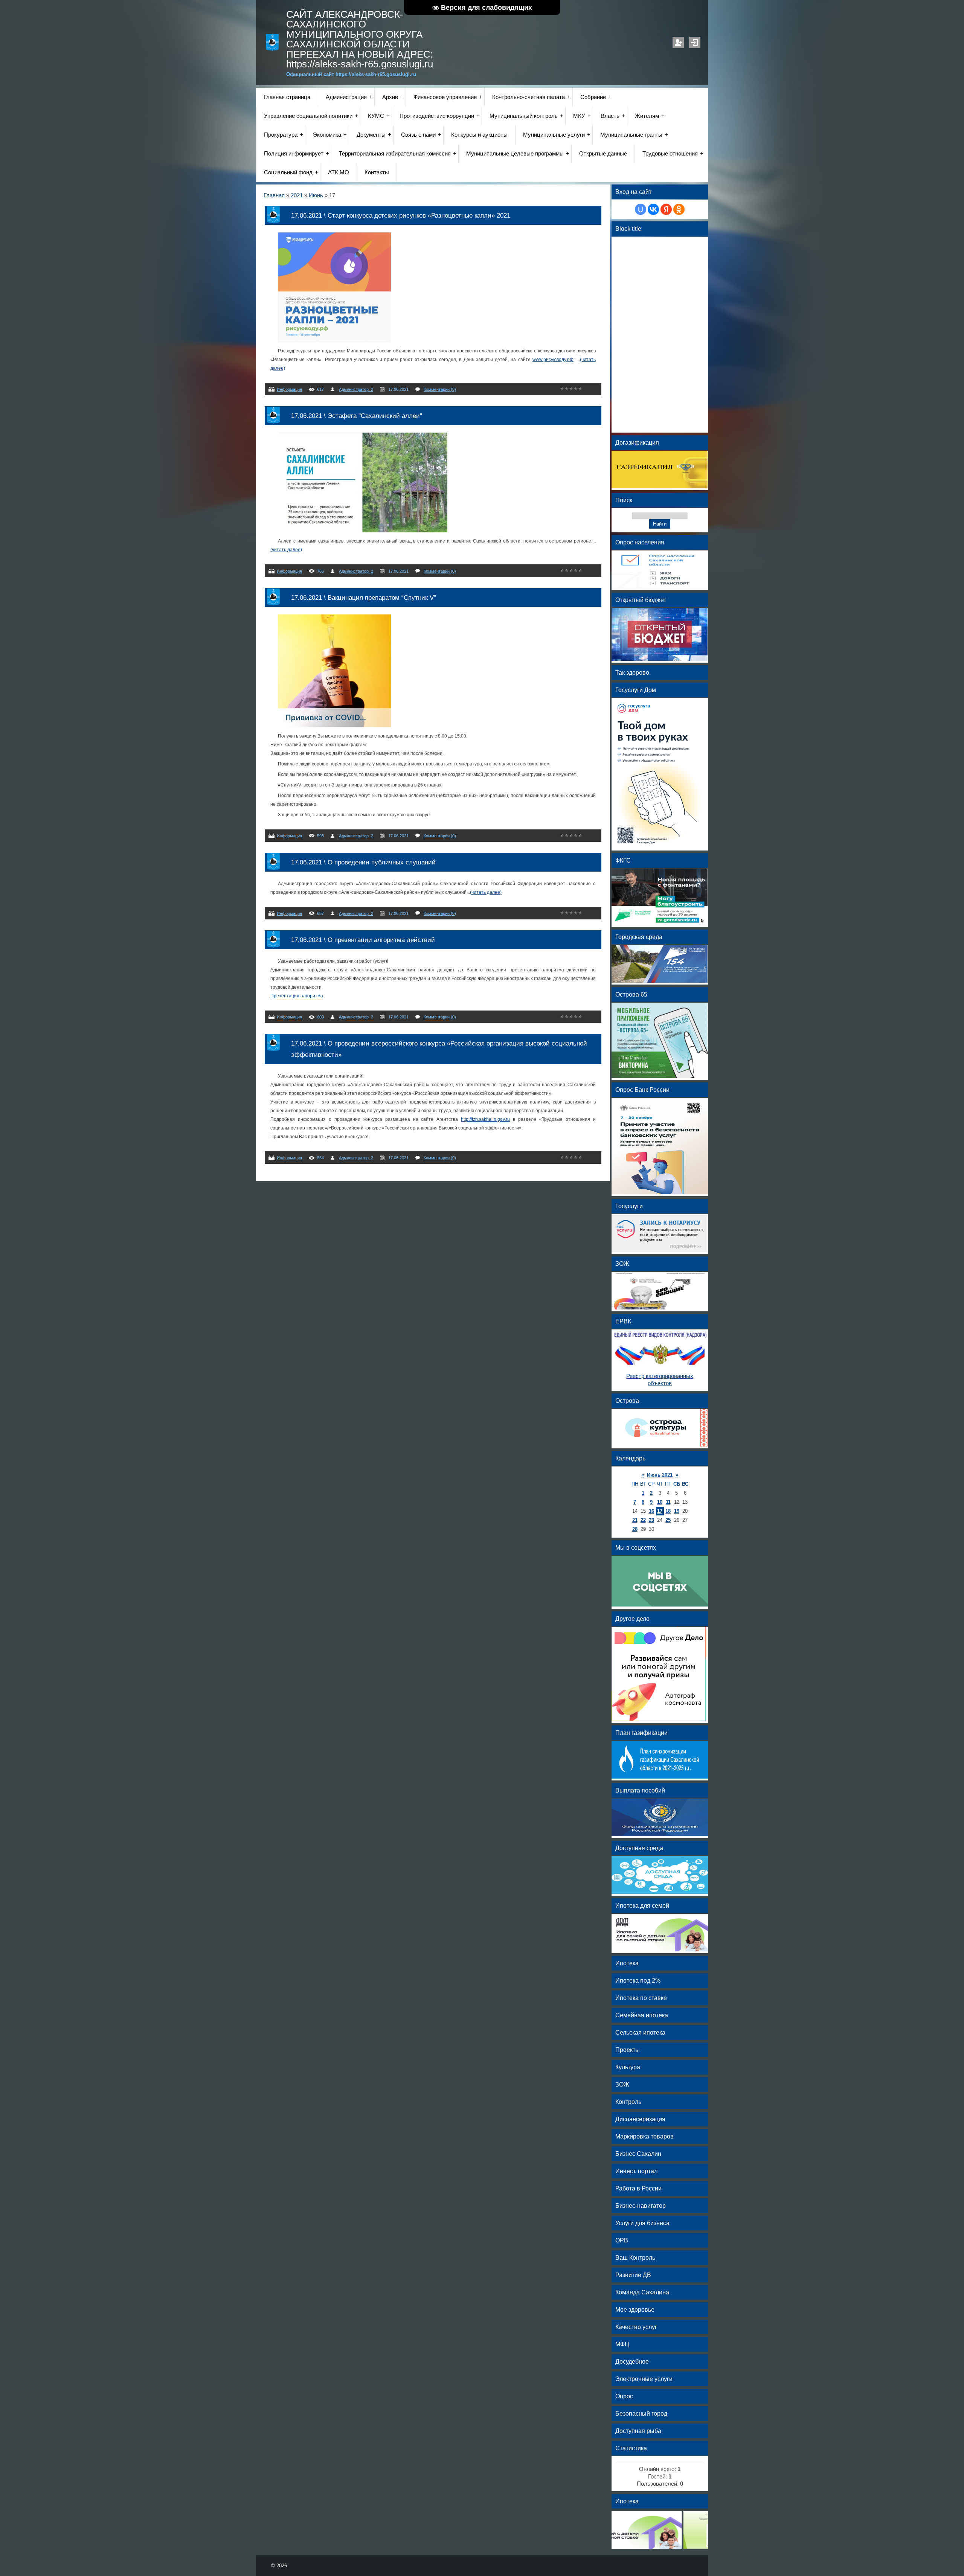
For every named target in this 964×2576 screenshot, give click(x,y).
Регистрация (678, 43)
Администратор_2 (356, 389)
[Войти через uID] (641, 209)
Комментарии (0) (440, 389)
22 (643, 1520)
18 (668, 1511)
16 (651, 1511)
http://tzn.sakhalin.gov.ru (485, 1119)
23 (651, 1520)
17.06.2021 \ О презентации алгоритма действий (363, 940)
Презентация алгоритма (297, 996)
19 (677, 1511)
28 (635, 1529)
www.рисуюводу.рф (553, 360)
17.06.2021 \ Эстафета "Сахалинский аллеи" (357, 416)
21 (635, 1520)
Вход (695, 43)
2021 (297, 195)
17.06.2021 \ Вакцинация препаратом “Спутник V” (364, 598)
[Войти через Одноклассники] (679, 209)
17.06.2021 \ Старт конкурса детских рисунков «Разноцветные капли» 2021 (401, 215)
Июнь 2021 (660, 1475)
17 (660, 1511)
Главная (274, 195)
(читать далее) (286, 550)
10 (660, 1502)
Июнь (316, 195)
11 (668, 1502)
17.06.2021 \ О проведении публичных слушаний (363, 862)
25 (668, 1520)
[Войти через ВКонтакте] (653, 209)
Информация (289, 389)
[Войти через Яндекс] (666, 209)
